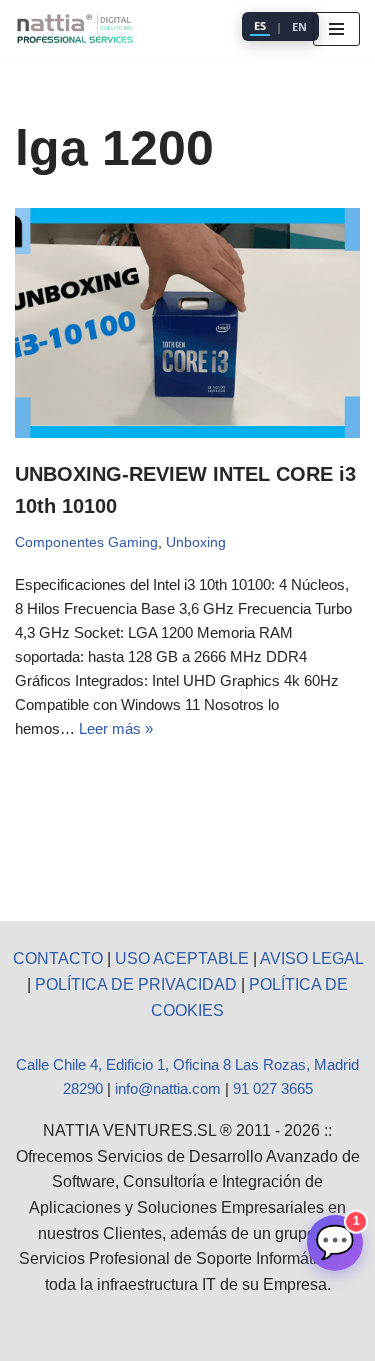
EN (299, 26)
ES (260, 25)
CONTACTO (58, 958)
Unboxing (196, 542)
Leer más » (116, 728)
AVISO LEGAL (311, 958)
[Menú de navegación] (336, 29)
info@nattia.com (168, 1088)
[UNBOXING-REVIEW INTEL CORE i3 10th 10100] (187, 323)
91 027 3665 (273, 1088)
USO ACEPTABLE (182, 958)
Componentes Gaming (86, 542)
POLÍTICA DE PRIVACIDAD (136, 984)
